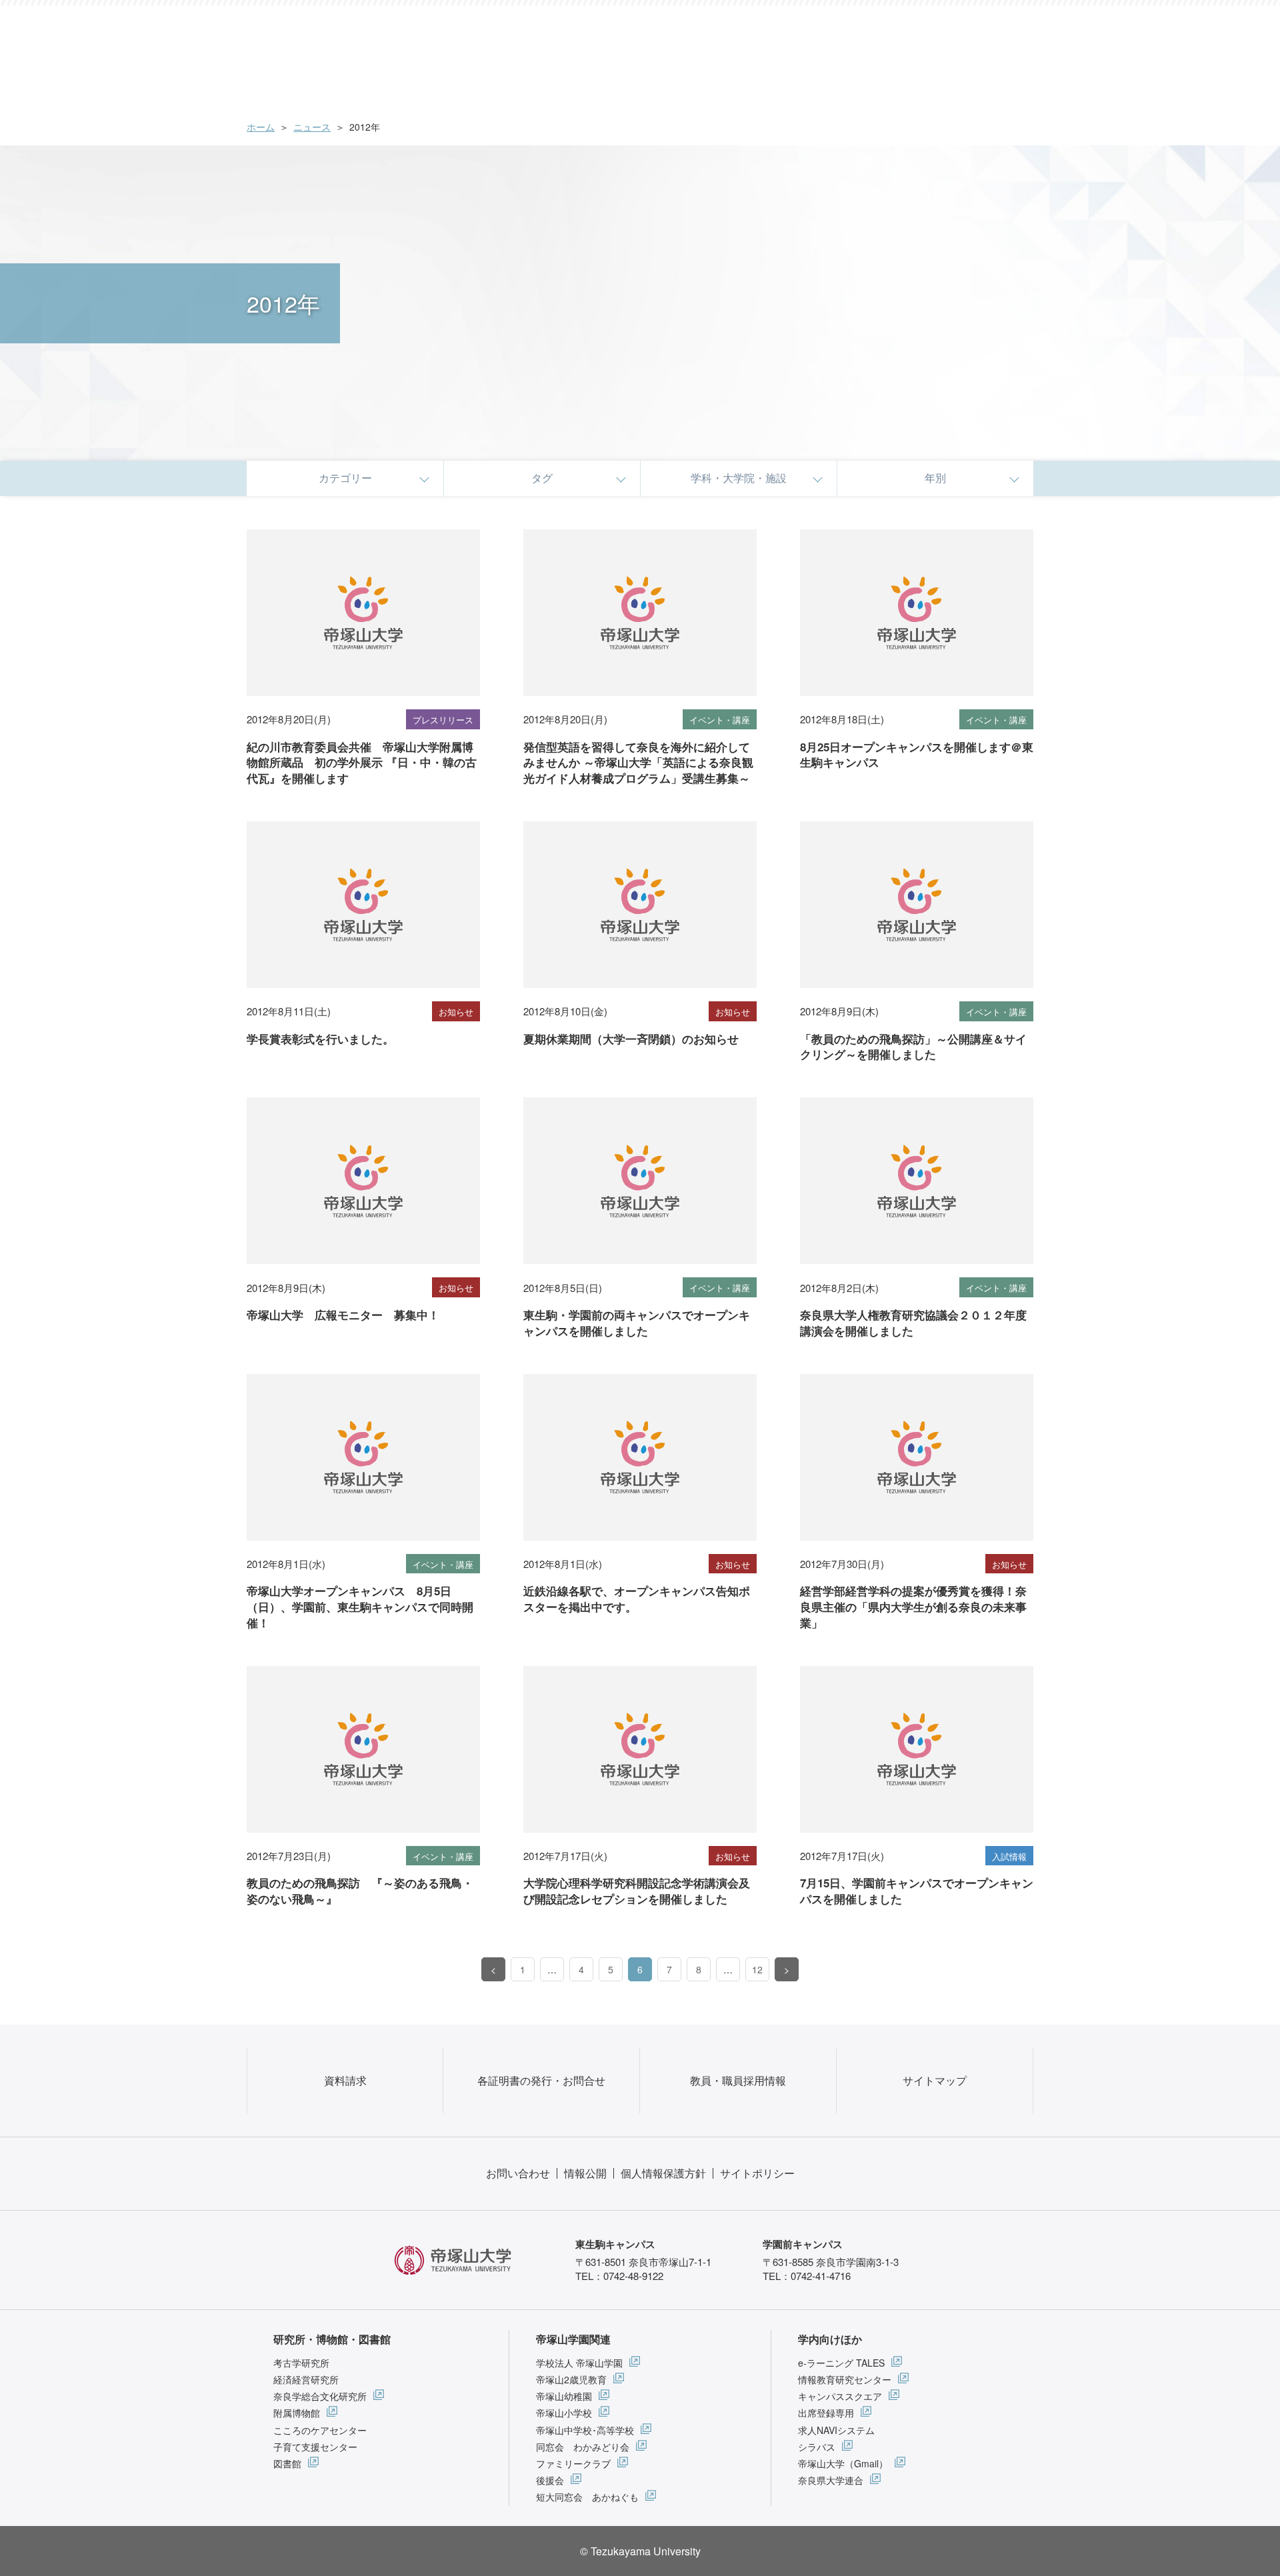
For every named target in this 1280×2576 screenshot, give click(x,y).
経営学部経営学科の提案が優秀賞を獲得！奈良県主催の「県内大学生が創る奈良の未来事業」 (913, 1607)
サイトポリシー (757, 2173)
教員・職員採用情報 (738, 2080)
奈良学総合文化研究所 (320, 2396)
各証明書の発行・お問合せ (541, 2080)
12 (757, 1969)
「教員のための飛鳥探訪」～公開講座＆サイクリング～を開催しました (913, 1047)
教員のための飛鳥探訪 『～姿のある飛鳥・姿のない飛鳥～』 (360, 1891)
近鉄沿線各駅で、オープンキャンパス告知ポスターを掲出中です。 (637, 1599)
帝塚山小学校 (564, 2413)
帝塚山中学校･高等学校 (585, 2430)
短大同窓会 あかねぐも (587, 2497)
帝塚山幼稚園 (564, 2396)
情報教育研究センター (845, 2379)
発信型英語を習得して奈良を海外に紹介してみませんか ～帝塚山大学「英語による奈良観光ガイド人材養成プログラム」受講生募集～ (638, 763)
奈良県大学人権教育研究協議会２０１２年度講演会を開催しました (913, 1323)
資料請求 (345, 2080)
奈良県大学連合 (831, 2480)
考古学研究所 (301, 2363)
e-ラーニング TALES (841, 2363)
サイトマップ (935, 2080)
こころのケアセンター (320, 2430)
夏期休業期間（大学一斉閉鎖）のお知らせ (631, 1039)
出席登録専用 (826, 2413)
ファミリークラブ (573, 2463)
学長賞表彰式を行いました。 (320, 1039)
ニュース (312, 127)
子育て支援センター (315, 2447)
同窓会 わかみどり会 (583, 2447)
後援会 (550, 2480)
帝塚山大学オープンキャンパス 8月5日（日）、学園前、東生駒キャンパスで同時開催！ (360, 1607)
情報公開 (585, 2173)
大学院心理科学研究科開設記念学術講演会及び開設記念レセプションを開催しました (637, 1891)
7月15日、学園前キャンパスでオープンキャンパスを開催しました (917, 1891)
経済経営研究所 (306, 2379)
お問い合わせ (518, 2173)
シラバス (817, 2447)
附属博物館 (297, 2413)
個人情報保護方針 (663, 2173)
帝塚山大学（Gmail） (843, 2463)
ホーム (261, 127)
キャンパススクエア (840, 2396)
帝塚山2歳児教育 (571, 2379)
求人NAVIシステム (836, 2430)
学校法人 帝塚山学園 (579, 2363)
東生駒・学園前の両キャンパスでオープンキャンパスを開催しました (637, 1323)
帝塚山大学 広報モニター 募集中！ (343, 1315)
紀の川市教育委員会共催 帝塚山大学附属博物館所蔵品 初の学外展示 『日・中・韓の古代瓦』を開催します (362, 763)
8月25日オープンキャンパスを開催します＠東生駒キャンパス (917, 755)
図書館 (287, 2463)
